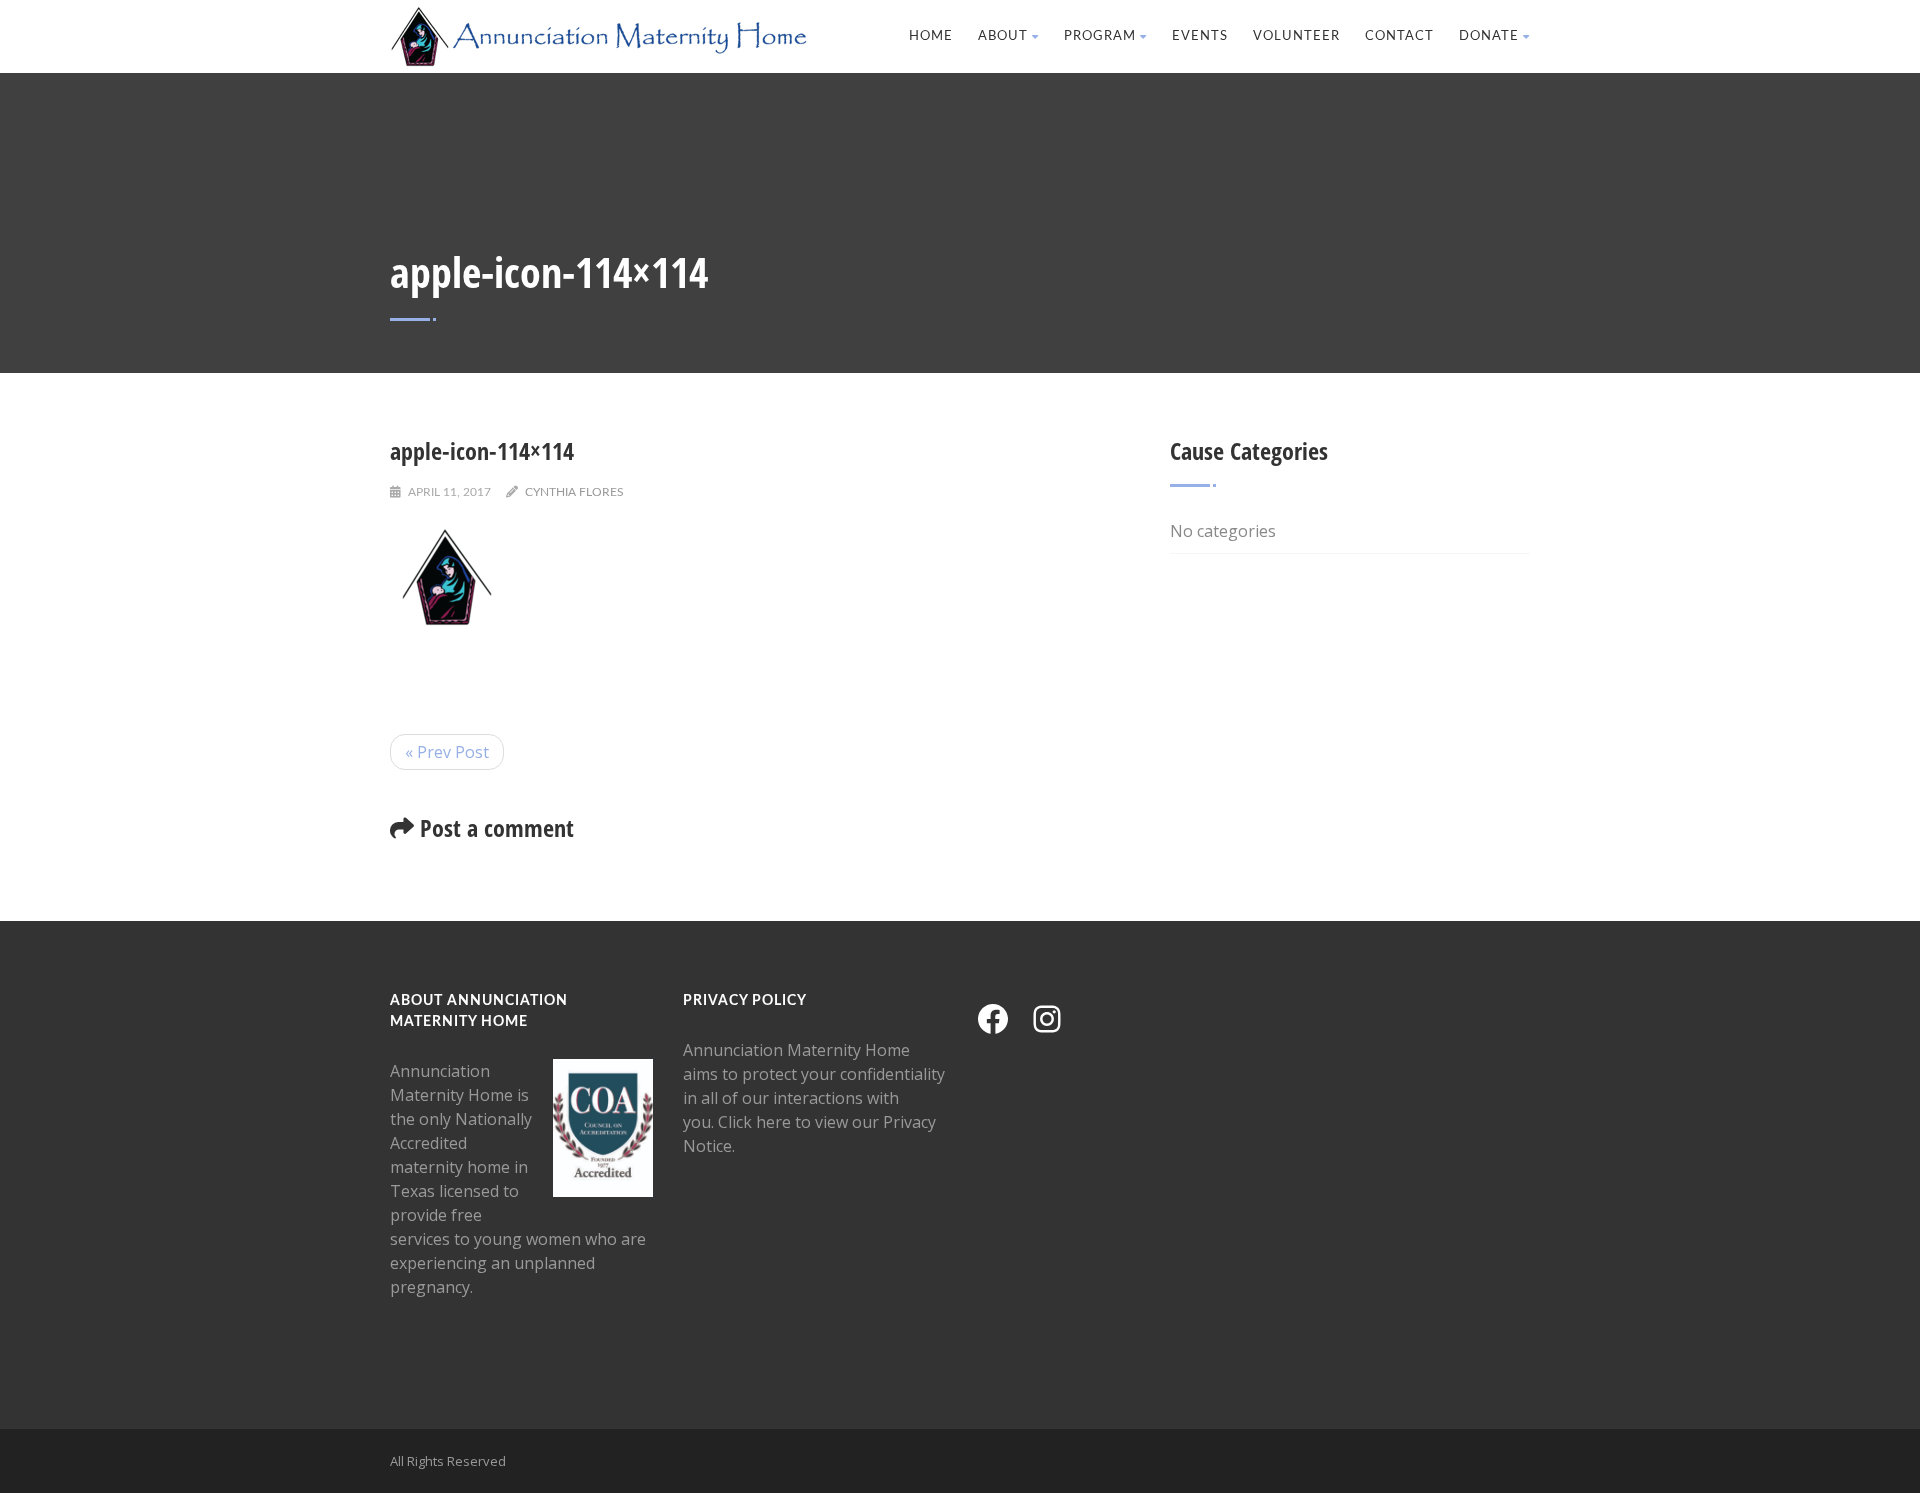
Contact (1399, 36)
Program (1100, 36)
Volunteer (1296, 36)
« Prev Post (447, 752)
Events (1200, 36)
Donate (1489, 36)
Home (931, 36)
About (1003, 36)
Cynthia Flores (574, 492)
